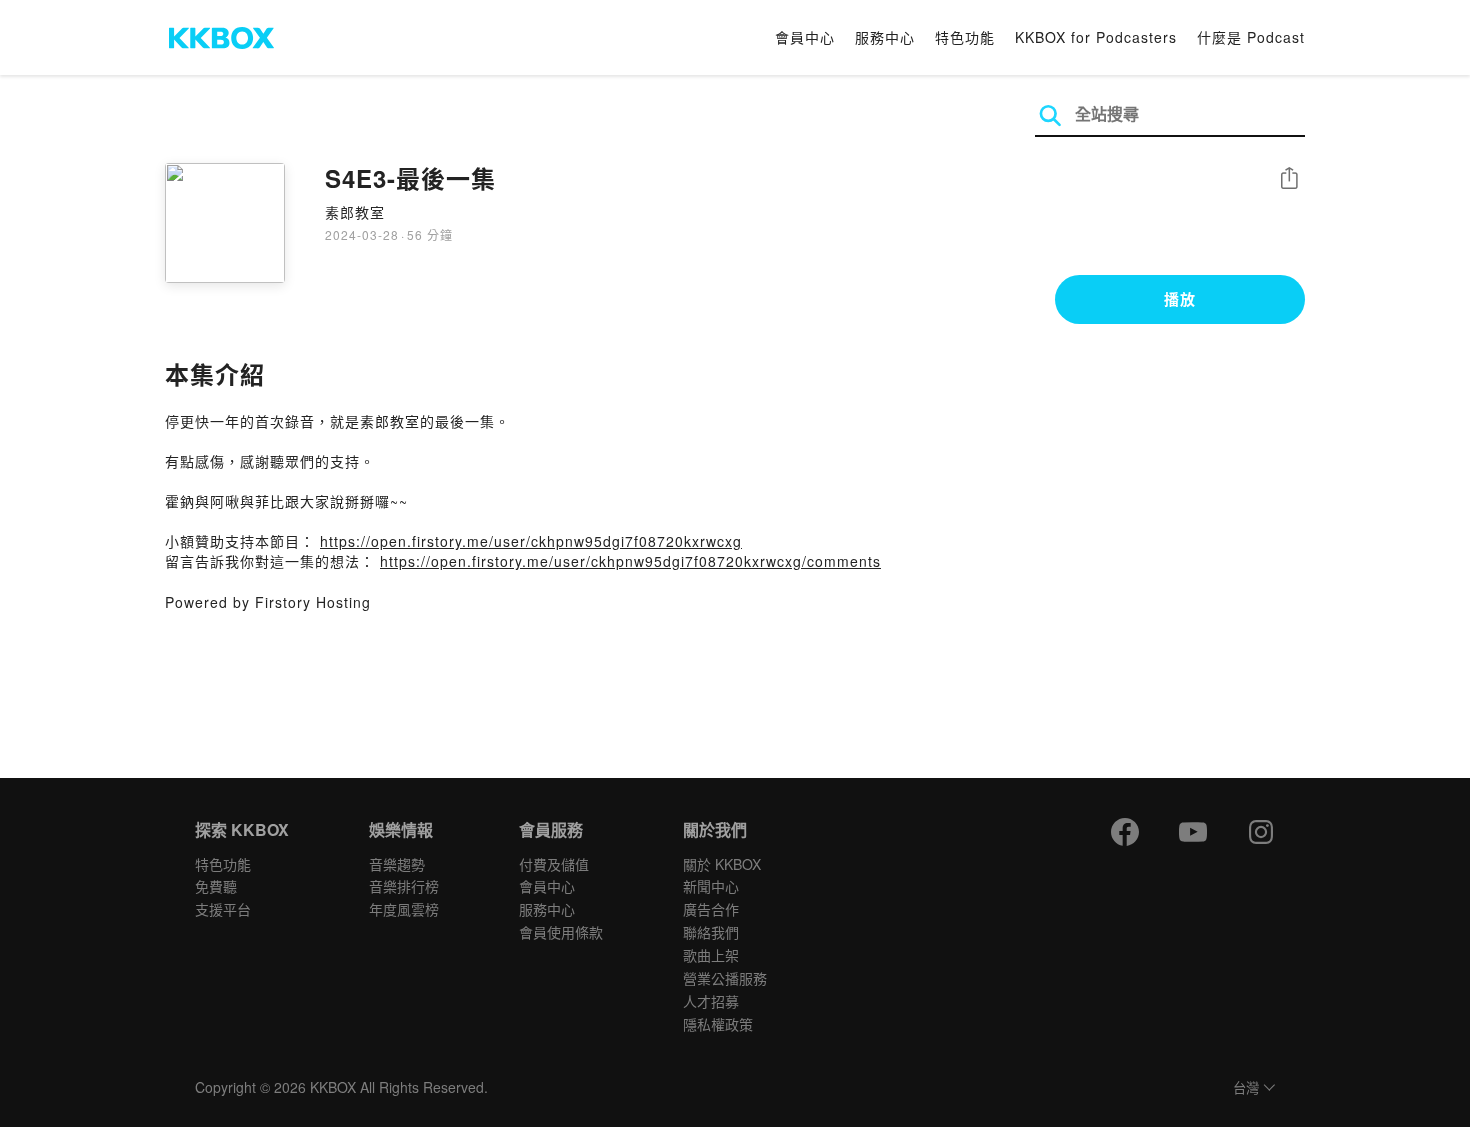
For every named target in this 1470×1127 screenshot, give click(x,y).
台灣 (1246, 1088)
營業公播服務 (725, 978)
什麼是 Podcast (1251, 37)
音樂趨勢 (397, 864)
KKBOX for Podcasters (1096, 37)
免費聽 (216, 886)
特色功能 (965, 37)
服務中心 (885, 37)
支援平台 (223, 909)
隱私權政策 (718, 1024)
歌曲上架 (711, 955)
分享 (1289, 179)
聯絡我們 (711, 932)
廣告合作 (711, 909)
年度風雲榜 (404, 909)
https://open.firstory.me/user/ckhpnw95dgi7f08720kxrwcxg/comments (630, 561)
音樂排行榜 (404, 886)
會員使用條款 (561, 932)
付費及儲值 (554, 864)
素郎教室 (355, 212)
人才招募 (711, 1001)
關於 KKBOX (722, 864)
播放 (1180, 299)
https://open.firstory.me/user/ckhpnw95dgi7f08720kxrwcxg (531, 541)
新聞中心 (711, 886)
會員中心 (805, 37)
